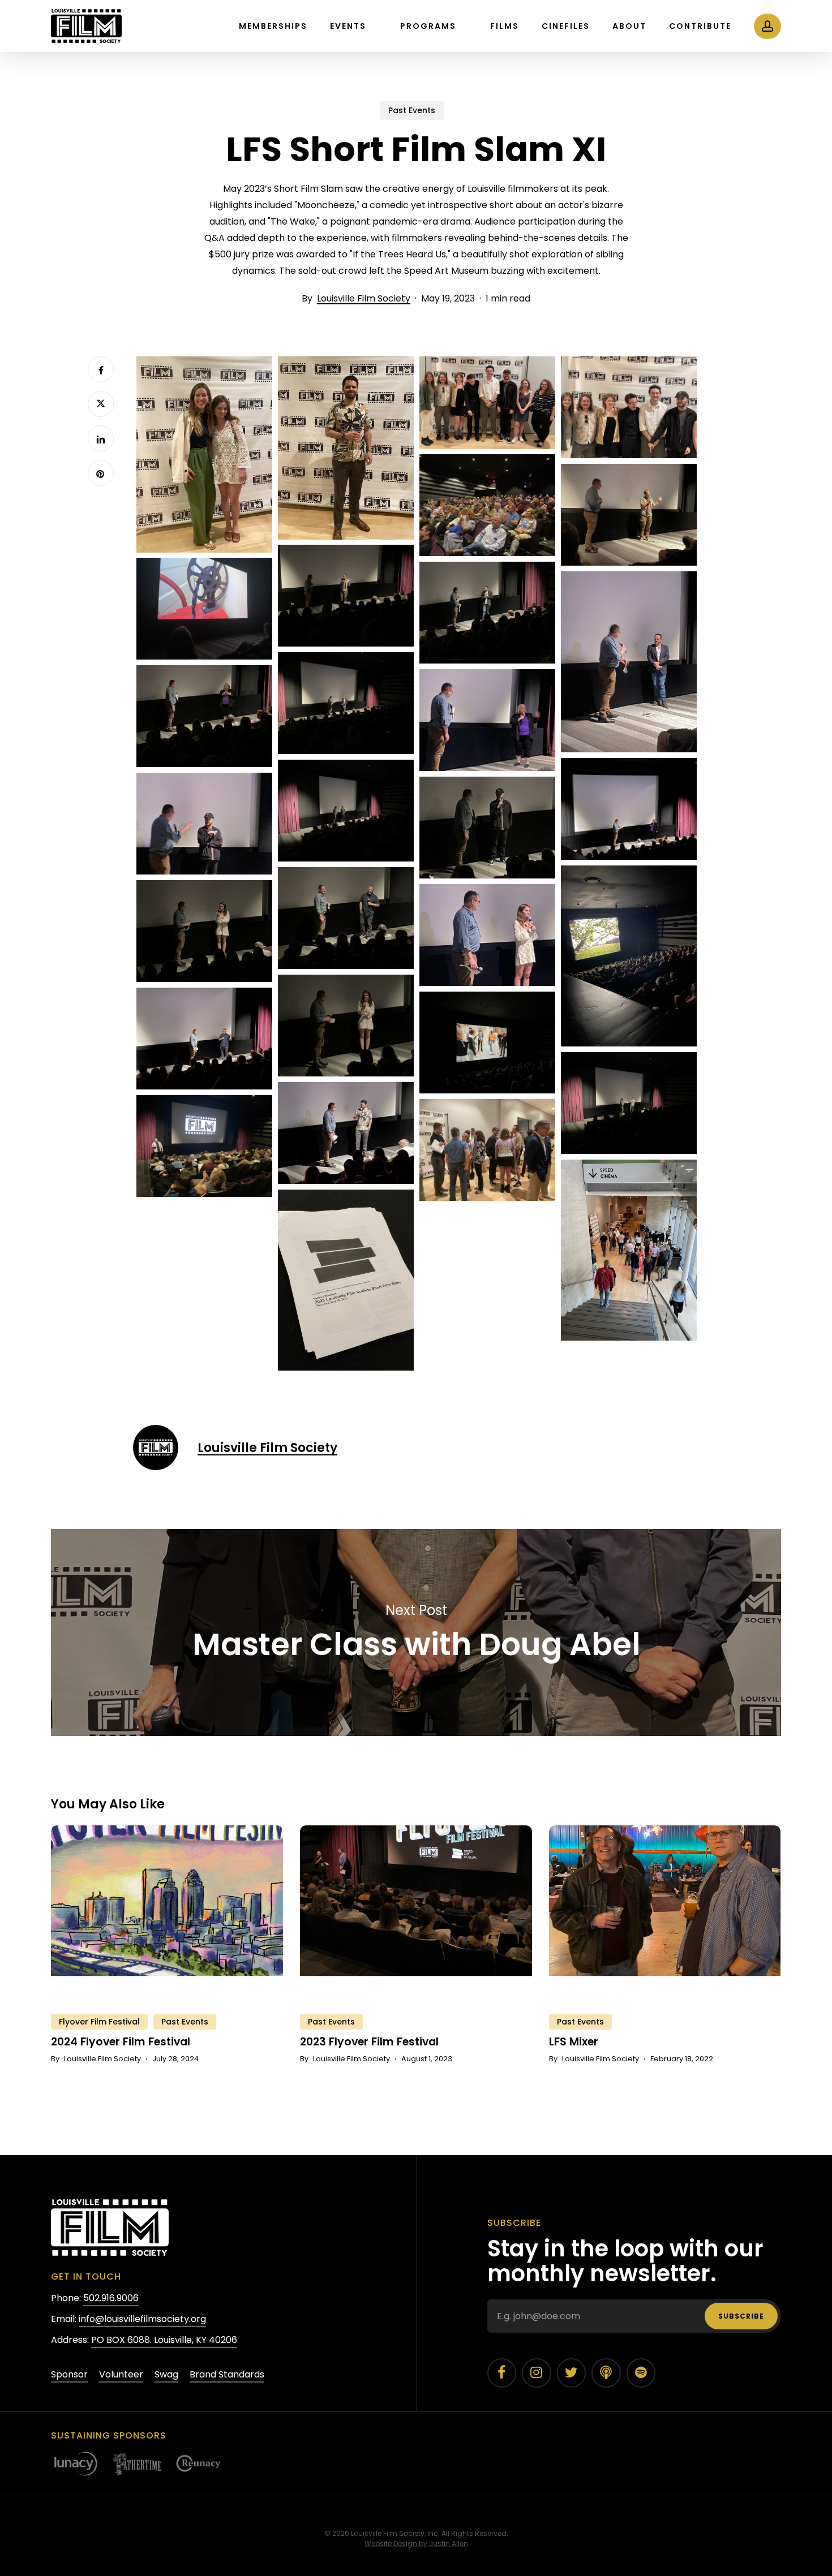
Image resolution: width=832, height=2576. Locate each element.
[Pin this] (101, 473)
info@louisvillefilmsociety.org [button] (142, 2319)
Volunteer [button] (121, 2374)
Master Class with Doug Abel (416, 1632)
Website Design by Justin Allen (416, 2543)
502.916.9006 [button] (111, 2298)
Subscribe (741, 2316)
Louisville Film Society (364, 298)
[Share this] (101, 369)
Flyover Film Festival (99, 2022)
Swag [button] (166, 2374)
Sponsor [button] (69, 2374)
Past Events (412, 110)
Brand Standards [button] (227, 2374)
